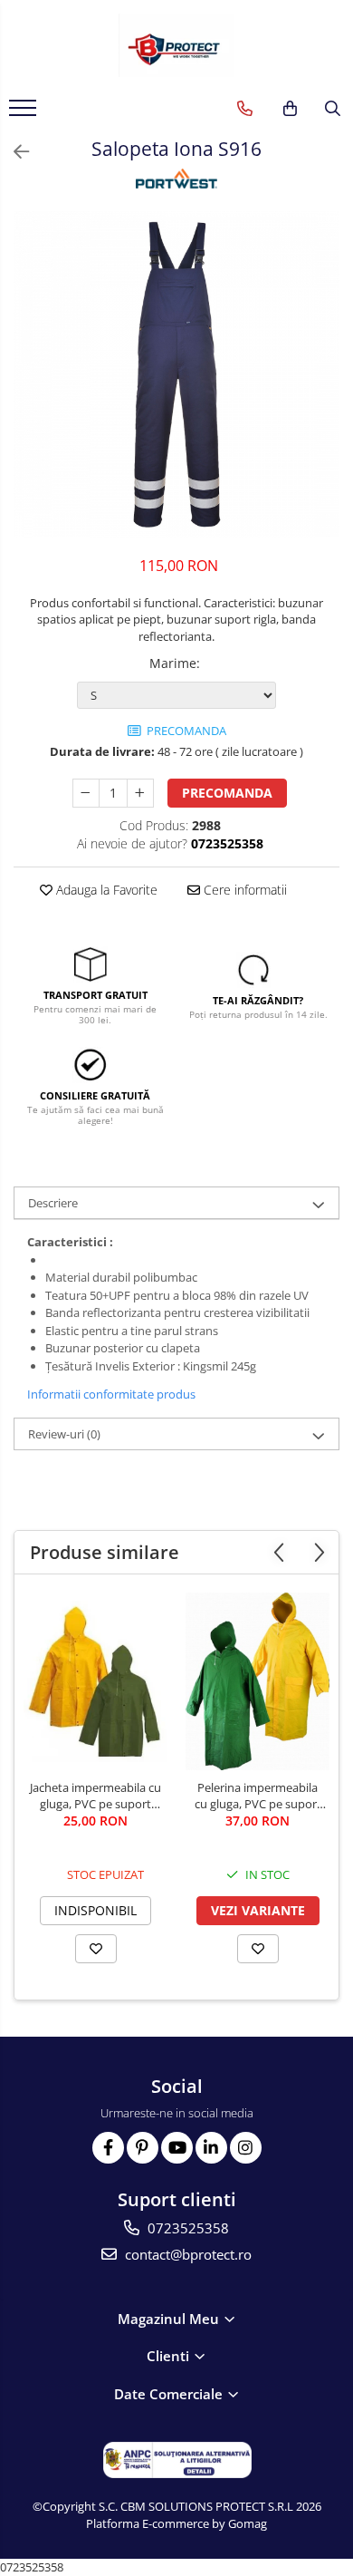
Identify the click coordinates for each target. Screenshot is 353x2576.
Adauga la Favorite (105, 890)
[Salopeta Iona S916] (176, 374)
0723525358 (186, 2228)
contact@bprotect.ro (186, 2254)
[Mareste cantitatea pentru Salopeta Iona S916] (140, 793)
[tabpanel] (176, 374)
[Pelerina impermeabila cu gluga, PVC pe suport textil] (258, 1681)
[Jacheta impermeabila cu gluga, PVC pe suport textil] (95, 1681)
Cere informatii (243, 890)
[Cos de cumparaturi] (290, 109)
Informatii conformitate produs (111, 1394)
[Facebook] (108, 2148)
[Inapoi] (14, 152)
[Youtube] (177, 2148)
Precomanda (227, 793)
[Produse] (25, 113)
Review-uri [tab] (64, 1434)
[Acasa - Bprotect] (176, 45)
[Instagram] (246, 2148)
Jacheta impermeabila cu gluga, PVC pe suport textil (95, 1796)
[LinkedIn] (211, 2148)
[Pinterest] (143, 2148)
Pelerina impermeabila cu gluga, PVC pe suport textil (258, 1796)
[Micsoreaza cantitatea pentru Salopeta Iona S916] (86, 793)
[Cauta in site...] (333, 109)
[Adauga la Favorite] (96, 1949)
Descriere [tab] (53, 1203)
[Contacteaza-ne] (245, 109)
